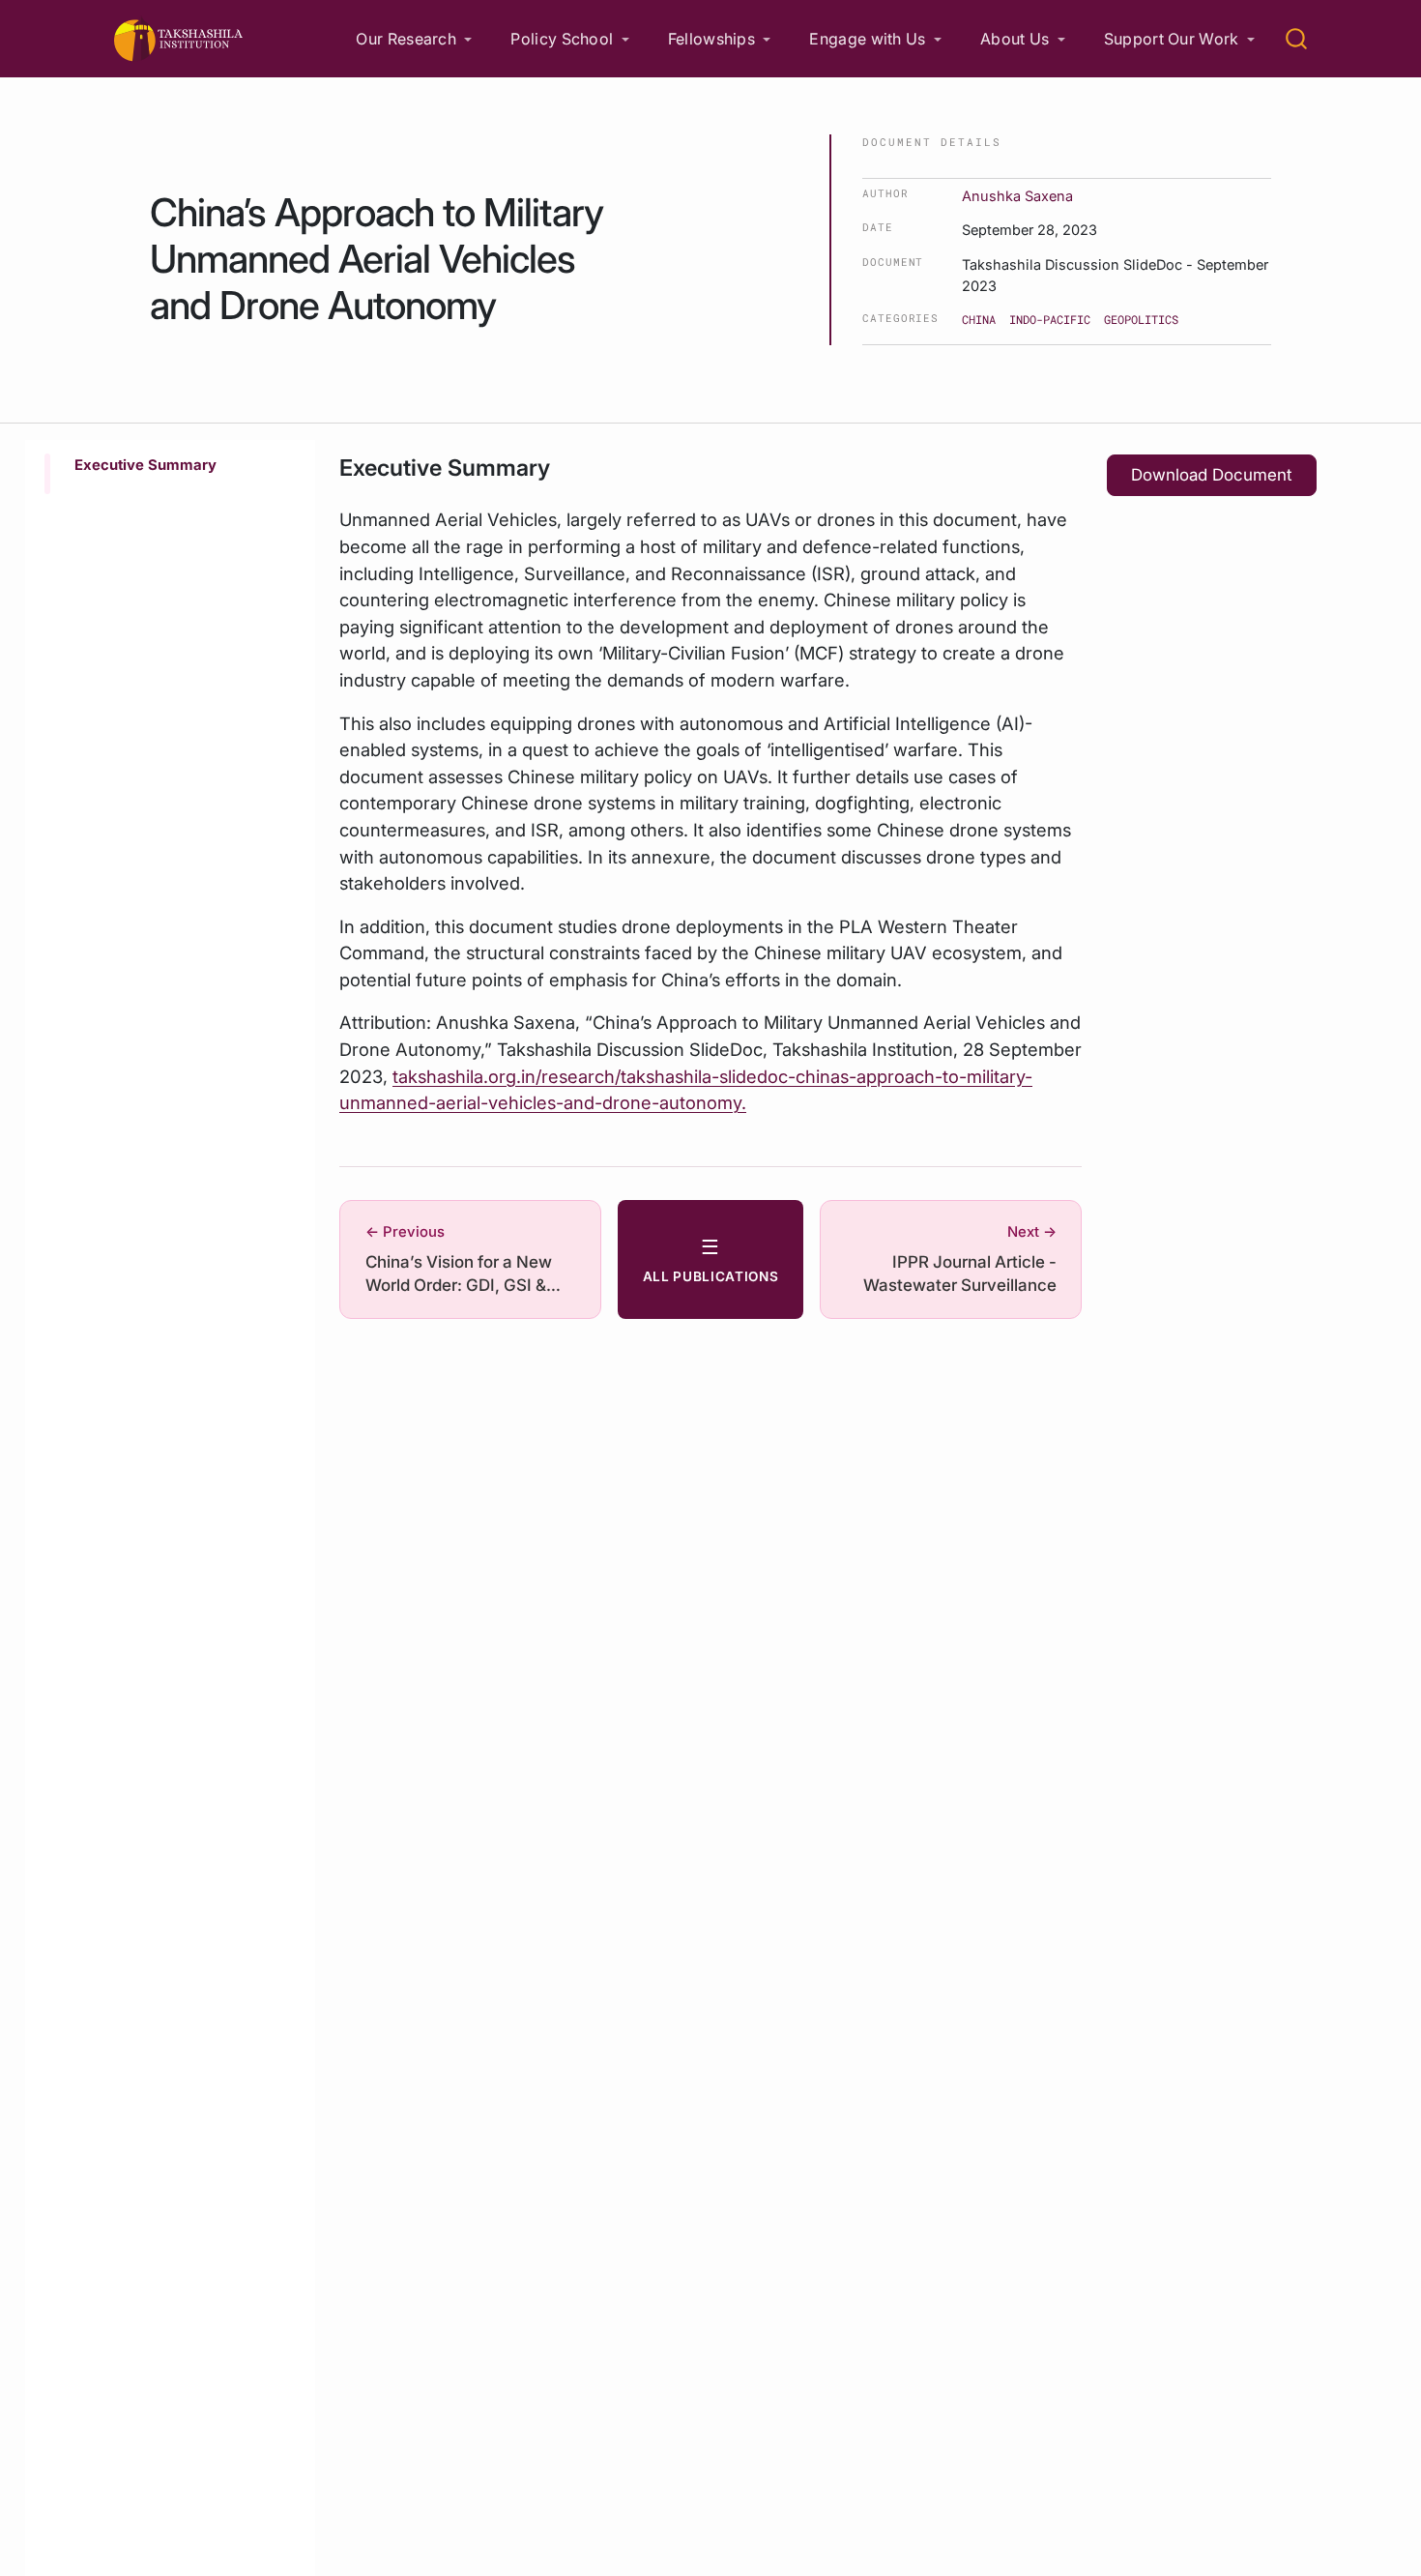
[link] (414, 39)
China (979, 319)
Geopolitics (1141, 319)
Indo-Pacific (1050, 319)
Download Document (1212, 475)
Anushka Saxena (1017, 196)
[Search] (1296, 39)
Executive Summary (145, 465)
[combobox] (1297, 39)
